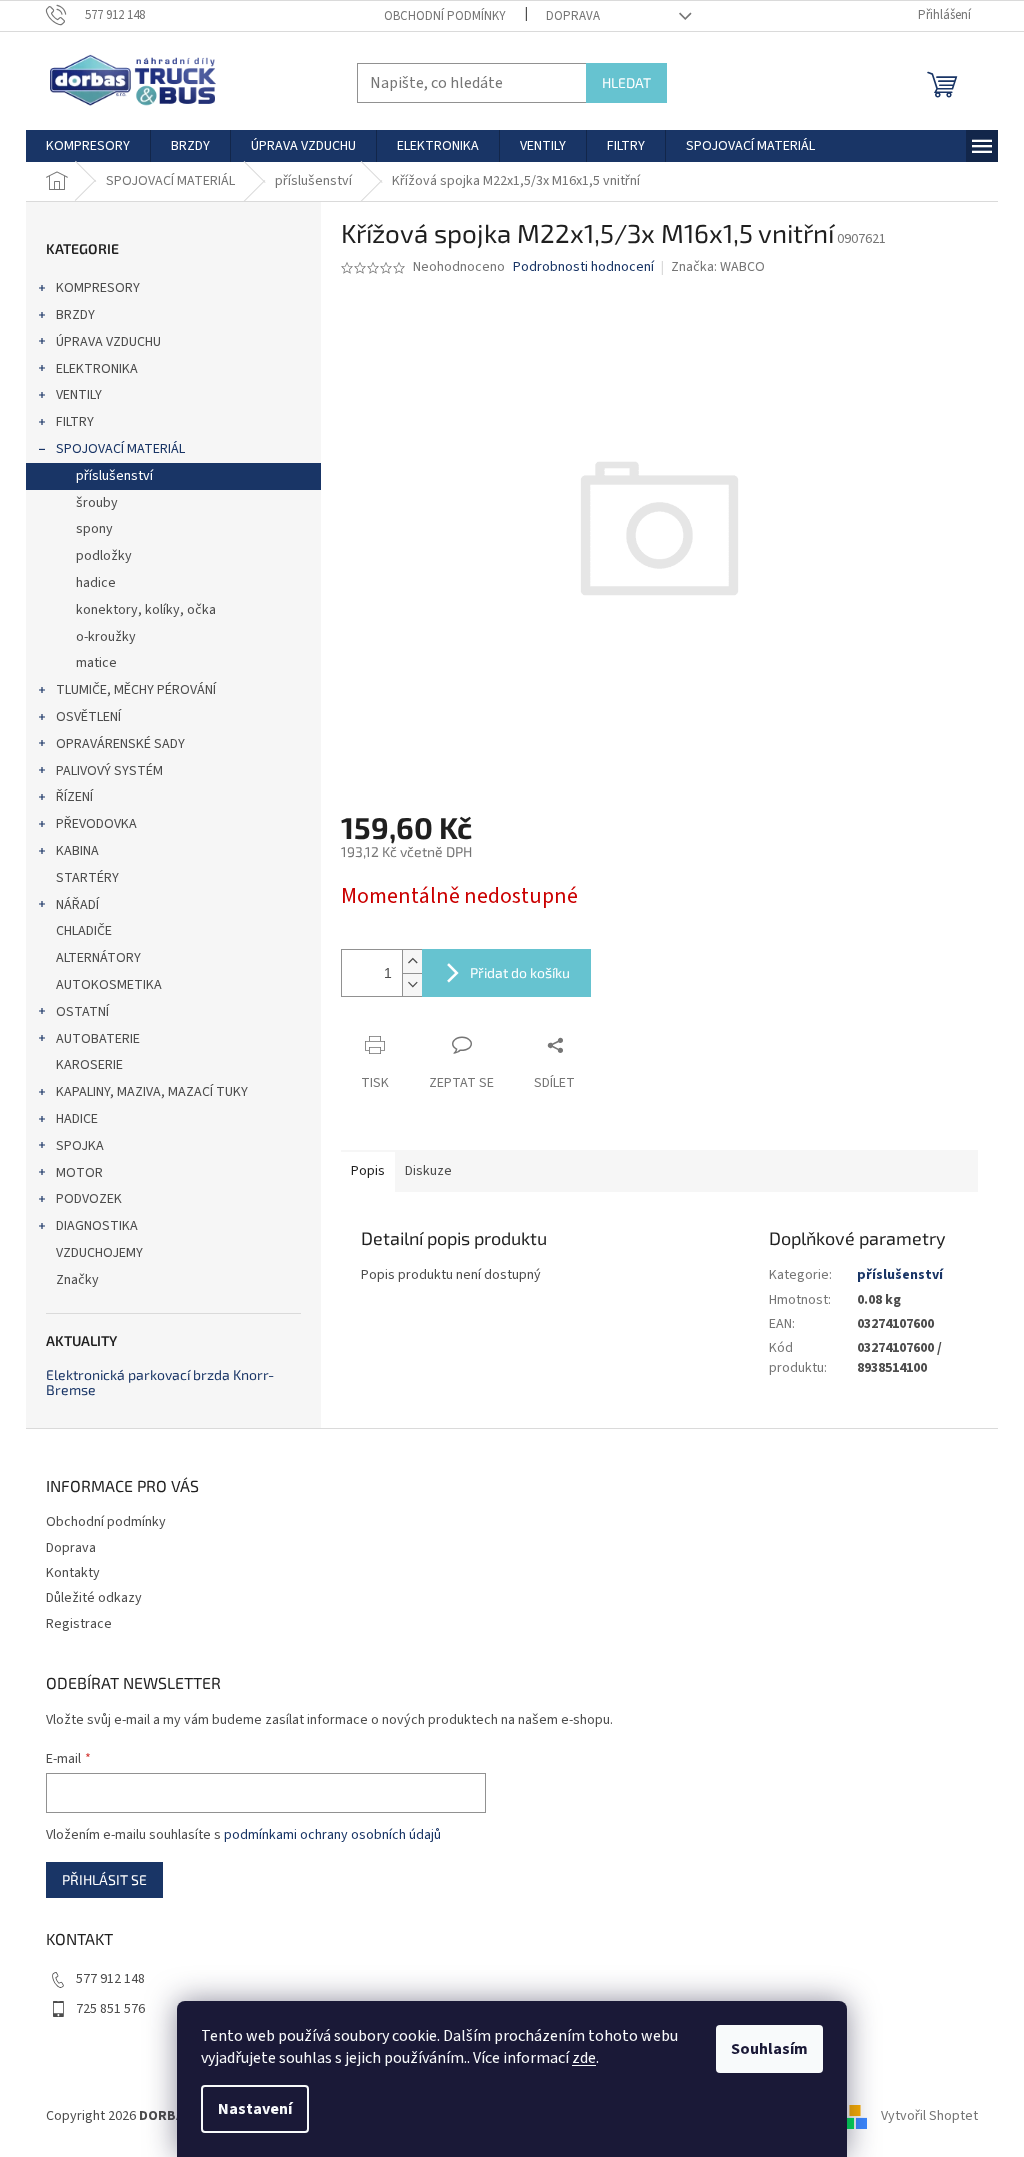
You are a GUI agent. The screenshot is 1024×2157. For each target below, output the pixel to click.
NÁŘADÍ (77, 905)
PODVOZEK (89, 1199)
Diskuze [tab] (428, 1171)
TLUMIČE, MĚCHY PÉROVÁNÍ (136, 690)
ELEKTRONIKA (97, 369)
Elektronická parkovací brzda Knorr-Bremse (160, 1382)
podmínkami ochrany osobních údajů (332, 1835)
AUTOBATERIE (98, 1039)
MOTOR (79, 1173)
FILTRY (75, 422)
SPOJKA (80, 1146)
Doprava (573, 16)
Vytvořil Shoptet (929, 2116)
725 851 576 (110, 2009)
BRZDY (75, 315)
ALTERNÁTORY (98, 958)
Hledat (626, 82)
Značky (77, 1280)
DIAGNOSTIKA (97, 1226)
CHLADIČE (84, 931)
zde (584, 2058)
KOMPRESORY (98, 288)
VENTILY (79, 395)
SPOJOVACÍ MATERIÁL (120, 449)
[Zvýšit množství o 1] (412, 961)
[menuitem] (88, 146)
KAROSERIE (89, 1065)
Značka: (718, 267)
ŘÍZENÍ (74, 797)
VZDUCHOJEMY (99, 1253)
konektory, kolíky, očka (146, 610)
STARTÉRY (87, 878)
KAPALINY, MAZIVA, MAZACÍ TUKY (152, 1092)
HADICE (77, 1119)
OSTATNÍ (82, 1012)
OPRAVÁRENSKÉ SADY (120, 744)
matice (96, 663)
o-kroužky (106, 637)
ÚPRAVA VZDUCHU (108, 342)
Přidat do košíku (520, 972)
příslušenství (114, 476)
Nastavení (255, 2109)
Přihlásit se (104, 1879)
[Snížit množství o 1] (412, 984)
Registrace (79, 1624)
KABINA (77, 851)
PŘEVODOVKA (96, 824)
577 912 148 (110, 1979)
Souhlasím (769, 2049)
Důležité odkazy (94, 1598)
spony (94, 529)
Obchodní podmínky (445, 16)
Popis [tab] (368, 1171)
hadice (96, 583)
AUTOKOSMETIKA (109, 985)
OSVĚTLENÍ (88, 717)
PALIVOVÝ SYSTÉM (109, 771)
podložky (104, 556)
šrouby (97, 503)
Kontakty (73, 1573)
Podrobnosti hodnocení (583, 267)
